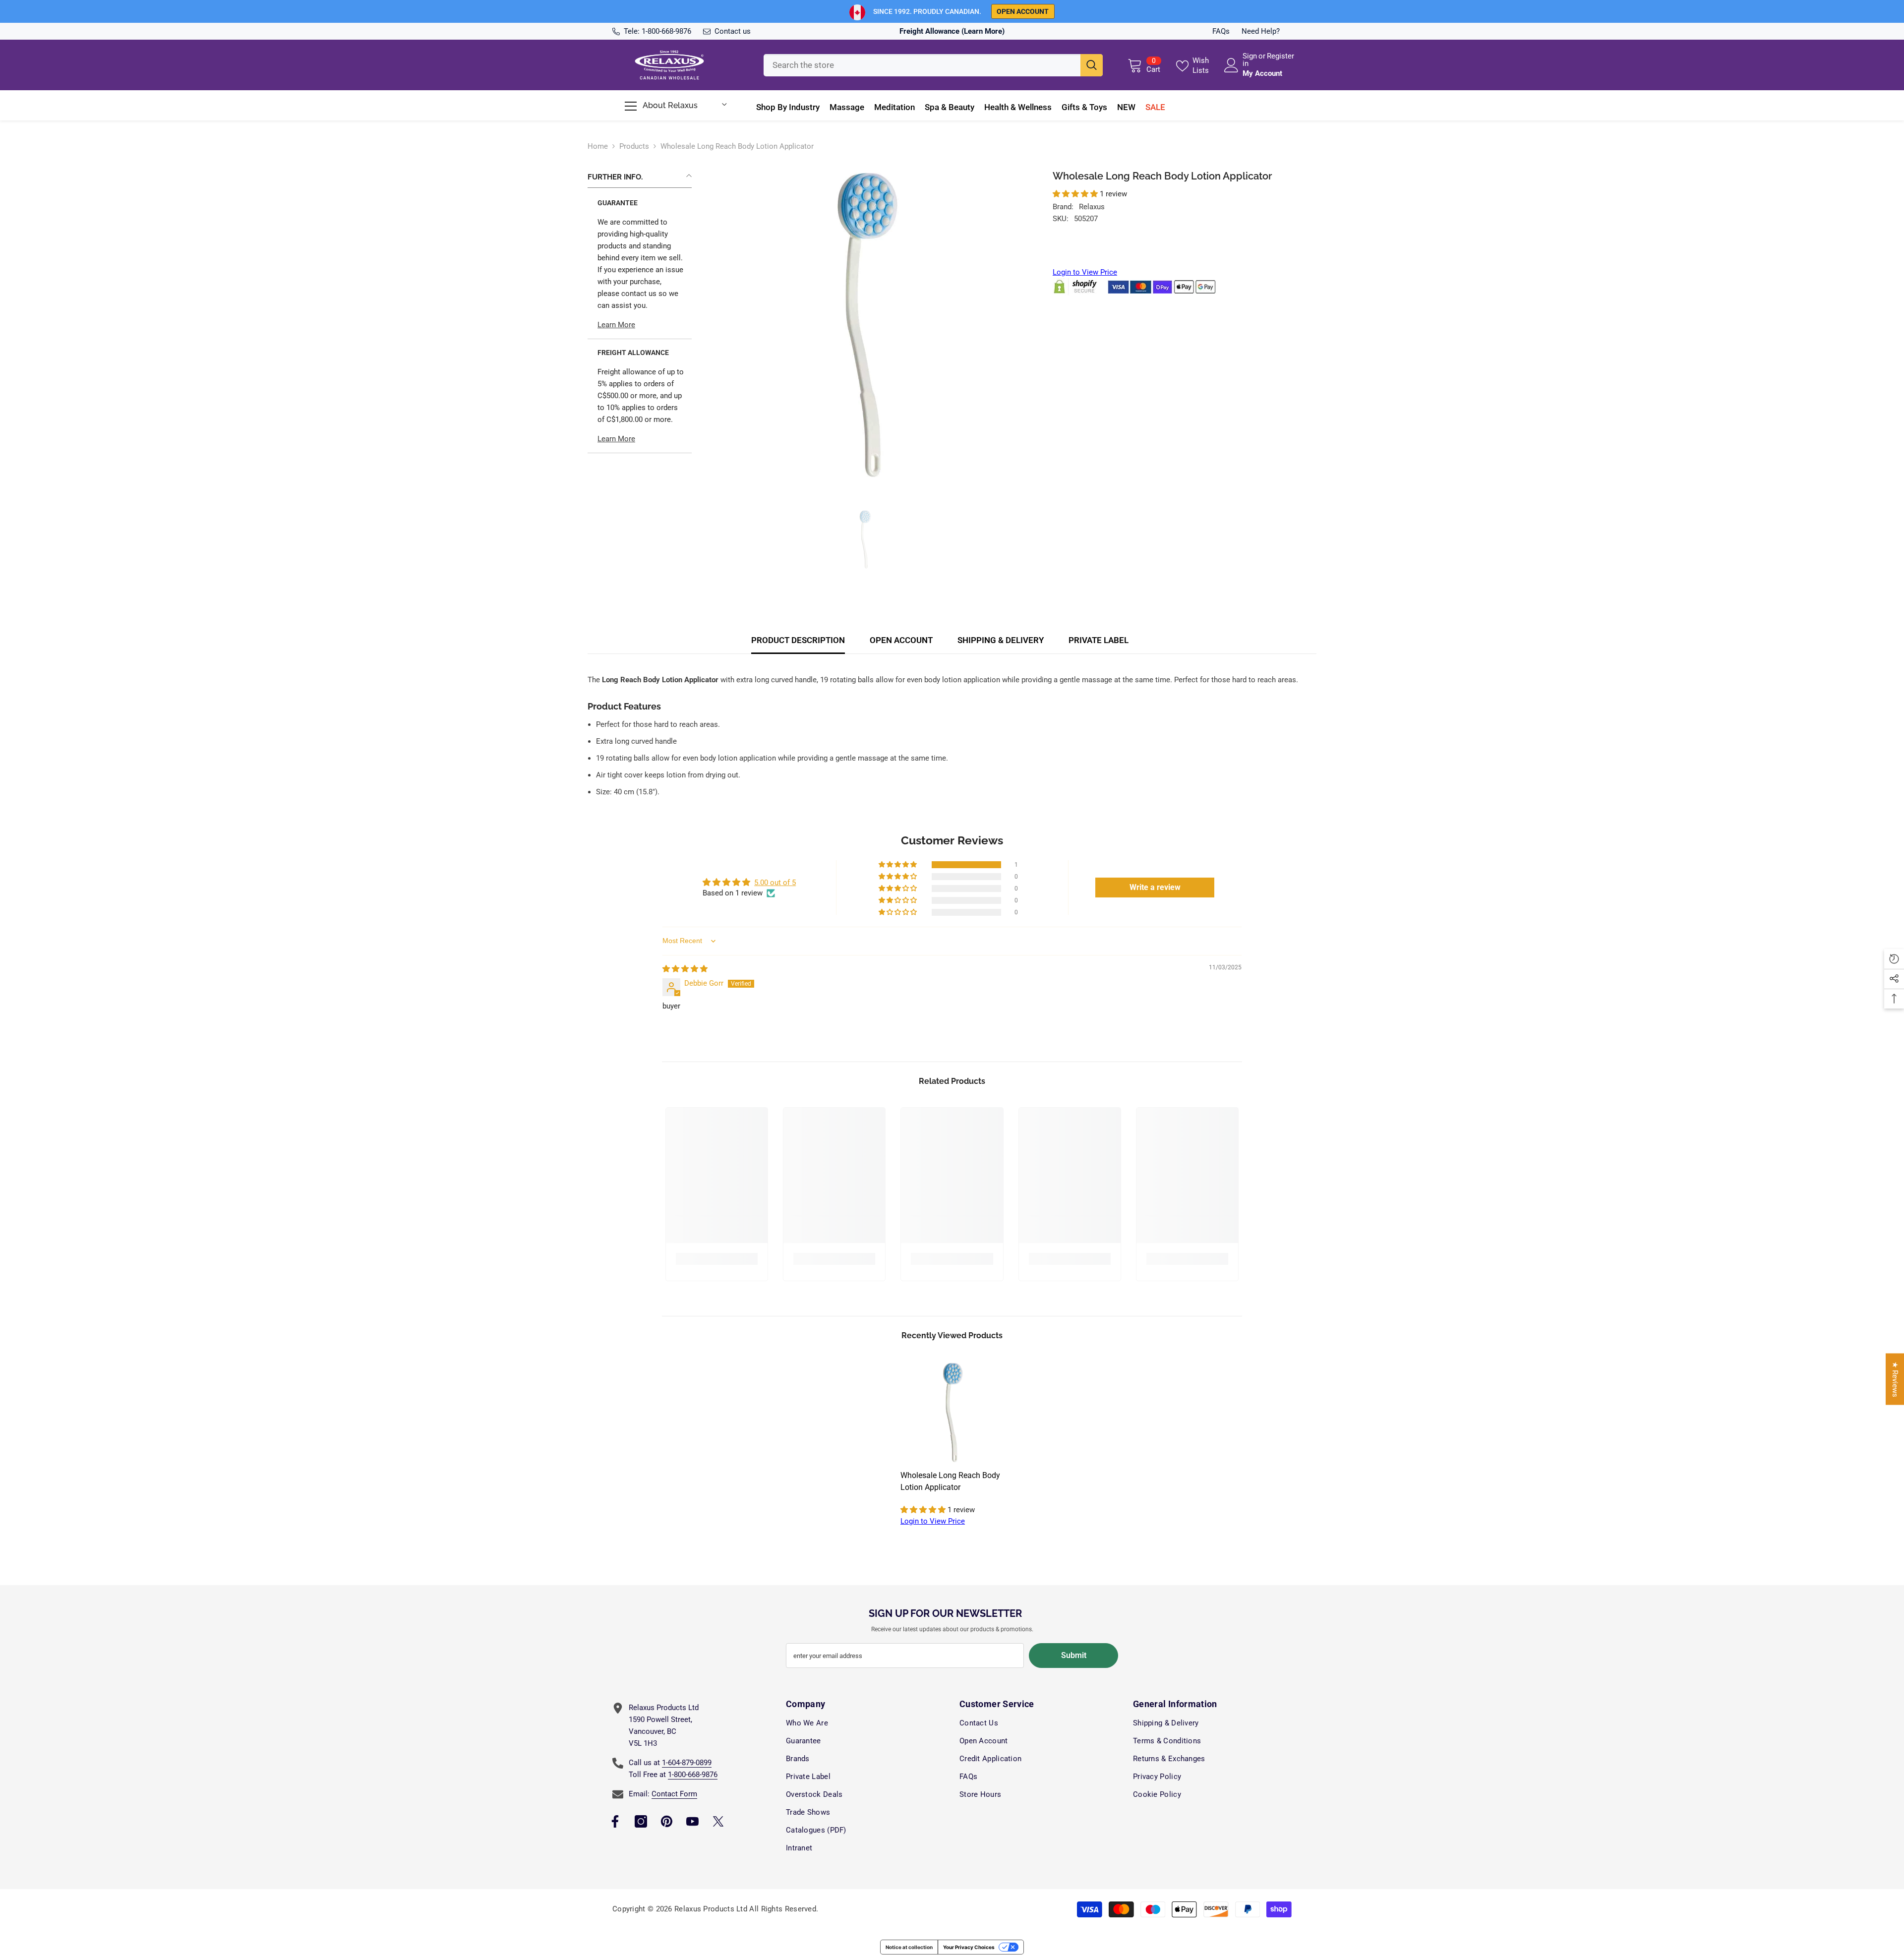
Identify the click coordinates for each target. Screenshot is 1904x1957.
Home (598, 146)
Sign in (1250, 60)
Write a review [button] (1155, 887)
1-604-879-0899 (687, 1763)
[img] (685, 969)
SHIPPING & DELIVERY (1001, 640)
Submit (1074, 1655)
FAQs (1221, 31)
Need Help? (1261, 31)
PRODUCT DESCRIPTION (798, 640)
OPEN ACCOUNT (901, 640)
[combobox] (922, 65)
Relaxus (1092, 207)
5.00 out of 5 (775, 883)
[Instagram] (641, 1821)
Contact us (733, 31)
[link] (717, 1259)
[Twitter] (718, 1821)
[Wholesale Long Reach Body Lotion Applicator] (952, 1413)
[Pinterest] (667, 1821)
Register (1280, 57)
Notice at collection (909, 1947)
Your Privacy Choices (969, 1947)
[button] (1076, 194)
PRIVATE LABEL (1099, 640)
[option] (865, 327)
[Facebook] (615, 1821)
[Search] (933, 65)
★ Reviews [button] (1895, 1379)
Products (634, 146)
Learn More (616, 325)
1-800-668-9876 (666, 31)
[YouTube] (692, 1821)
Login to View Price (1085, 272)
